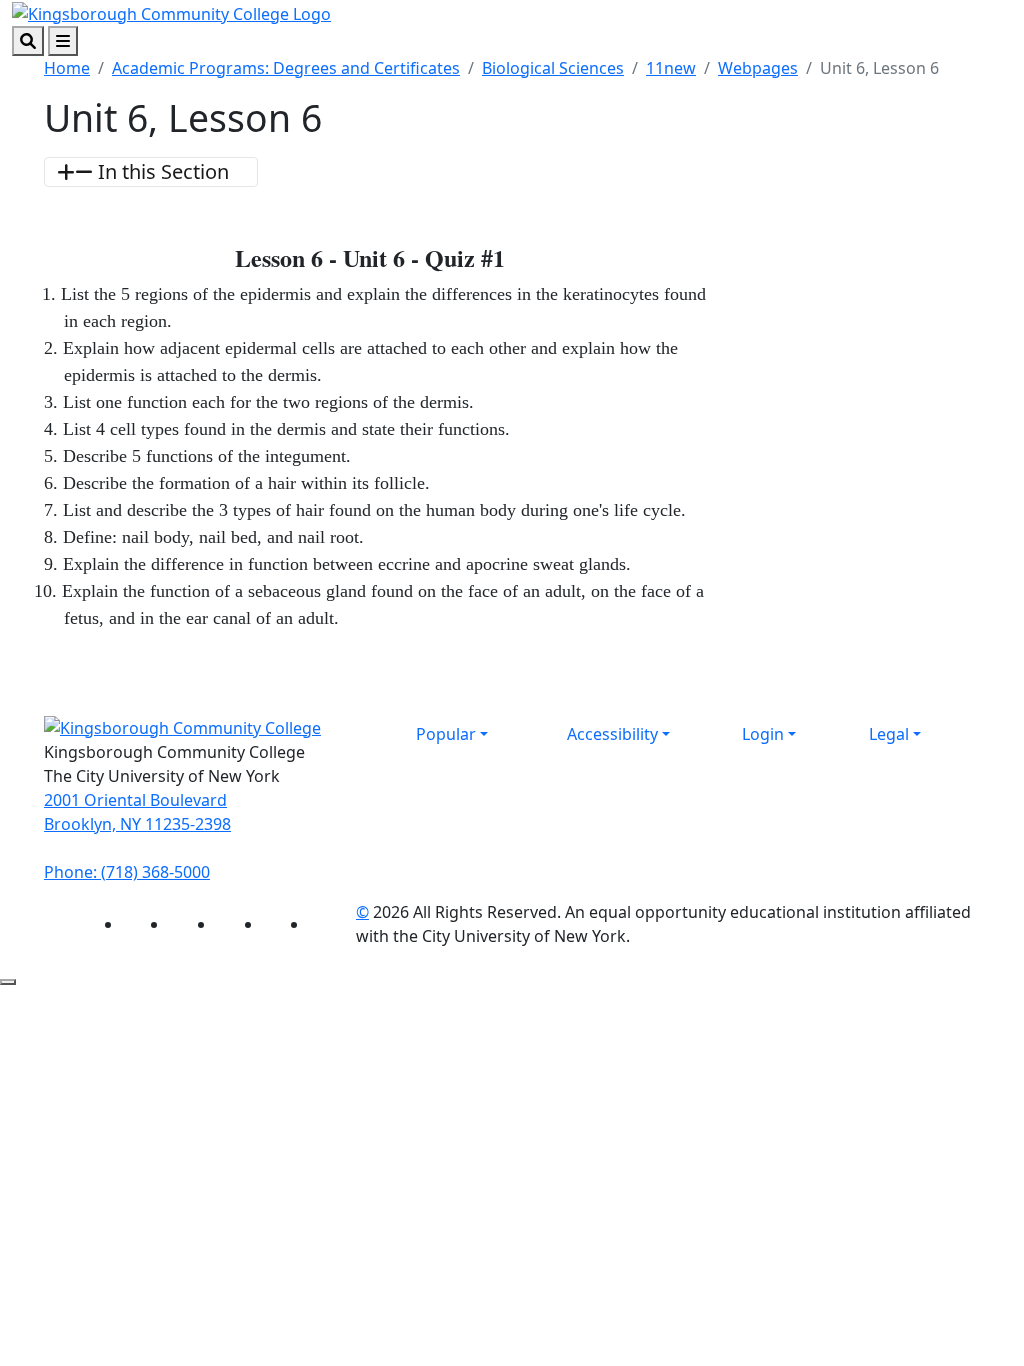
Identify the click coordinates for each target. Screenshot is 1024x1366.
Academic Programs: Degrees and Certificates (286, 68)
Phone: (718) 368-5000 (127, 872)
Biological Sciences (553, 68)
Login (763, 734)
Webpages (758, 68)
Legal (889, 734)
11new (671, 68)
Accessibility (612, 734)
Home (67, 68)
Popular (446, 734)
